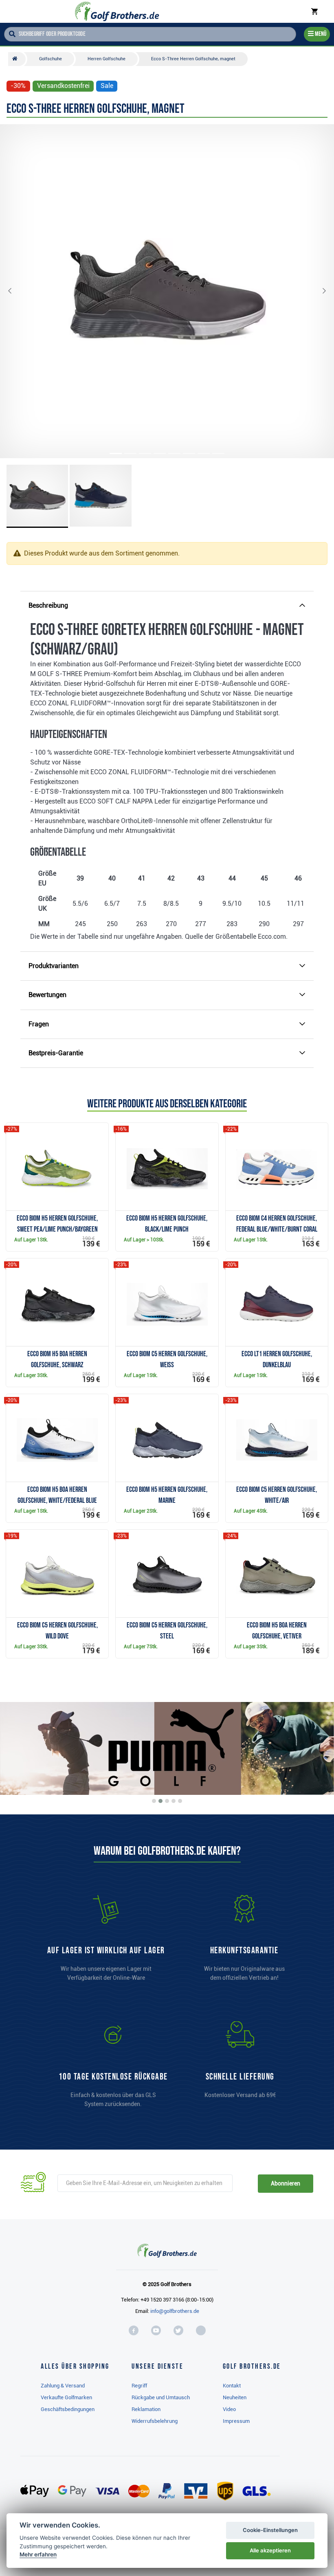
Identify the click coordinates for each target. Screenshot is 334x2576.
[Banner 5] (180, 1801)
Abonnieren (285, 2183)
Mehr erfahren (38, 2554)
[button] (16, 291)
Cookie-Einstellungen (270, 2530)
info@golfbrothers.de (175, 2311)
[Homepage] (117, 11)
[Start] (17, 59)
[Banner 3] (167, 1801)
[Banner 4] (174, 1801)
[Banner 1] (154, 1801)
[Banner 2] (160, 1801)
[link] (113, 2068)
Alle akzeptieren (270, 2550)
